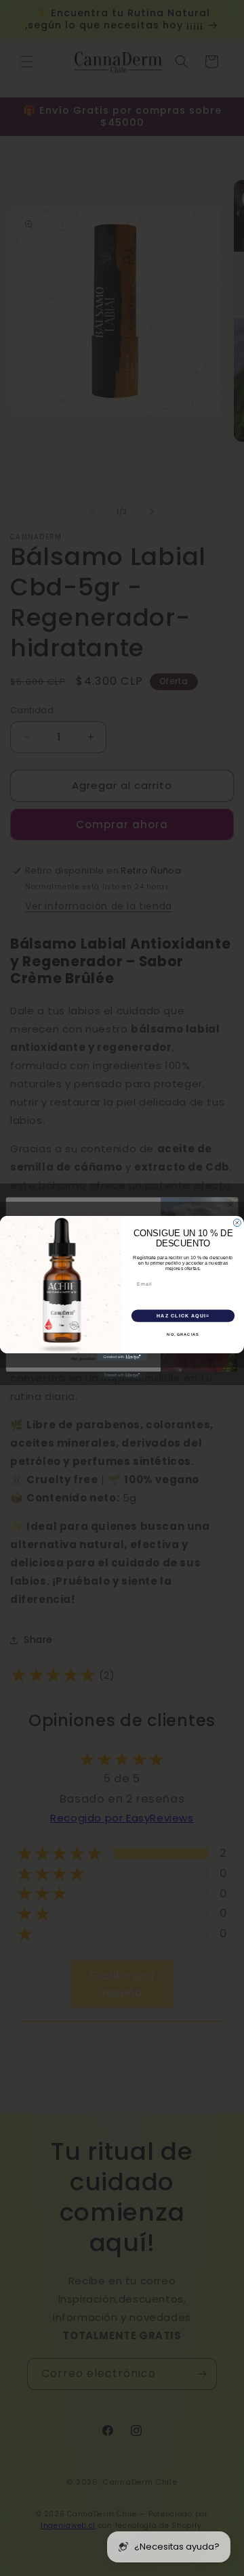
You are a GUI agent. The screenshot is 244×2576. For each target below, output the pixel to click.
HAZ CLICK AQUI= (183, 1315)
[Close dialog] (237, 1222)
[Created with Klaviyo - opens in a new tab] (122, 1357)
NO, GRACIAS (183, 1334)
